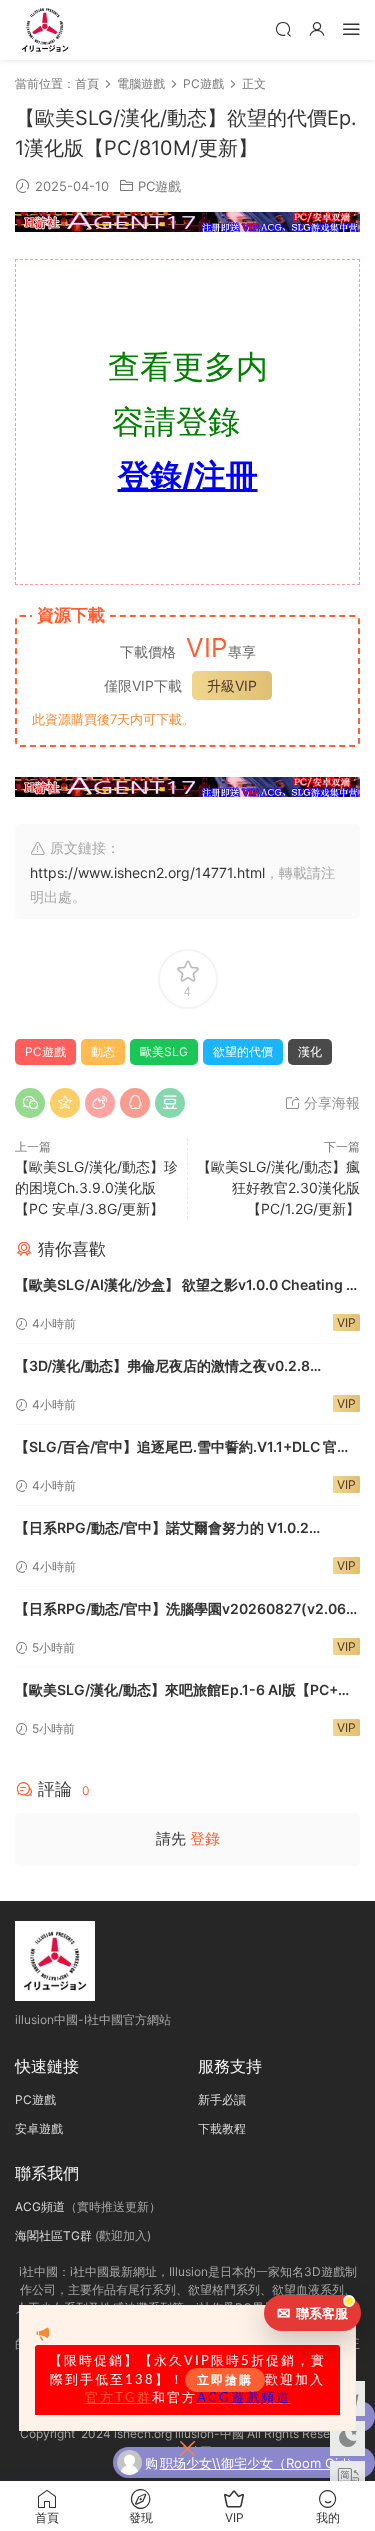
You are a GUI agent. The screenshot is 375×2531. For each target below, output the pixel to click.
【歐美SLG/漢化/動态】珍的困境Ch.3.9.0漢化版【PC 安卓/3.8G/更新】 (96, 1187)
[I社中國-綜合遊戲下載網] (45, 30)
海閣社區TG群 (53, 2235)
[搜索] (283, 28)
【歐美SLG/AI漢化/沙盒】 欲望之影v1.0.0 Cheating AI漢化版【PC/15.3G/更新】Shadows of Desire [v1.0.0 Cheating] (187, 1286)
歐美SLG (164, 1051)
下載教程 (222, 2128)
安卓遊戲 (39, 2128)
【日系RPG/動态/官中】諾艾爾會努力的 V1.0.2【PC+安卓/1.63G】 (162, 1529)
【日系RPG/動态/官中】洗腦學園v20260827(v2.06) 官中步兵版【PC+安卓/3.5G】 (183, 1610)
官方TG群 (118, 2398)
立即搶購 (225, 2380)
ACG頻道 (40, 2206)
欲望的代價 (243, 1051)
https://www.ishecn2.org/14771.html (147, 872)
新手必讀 (222, 2099)
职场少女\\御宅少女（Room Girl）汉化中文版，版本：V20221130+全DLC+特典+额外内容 (259, 2460)
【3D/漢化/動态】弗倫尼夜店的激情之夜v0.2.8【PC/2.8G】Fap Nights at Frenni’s (162, 1367)
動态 (103, 1051)
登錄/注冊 (188, 475)
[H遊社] (187, 222)
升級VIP (232, 685)
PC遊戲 (159, 186)
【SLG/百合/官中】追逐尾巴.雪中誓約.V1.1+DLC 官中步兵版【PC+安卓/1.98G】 (183, 1448)
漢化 (310, 1051)
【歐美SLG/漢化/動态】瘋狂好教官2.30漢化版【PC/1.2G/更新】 (278, 1187)
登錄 (205, 1838)
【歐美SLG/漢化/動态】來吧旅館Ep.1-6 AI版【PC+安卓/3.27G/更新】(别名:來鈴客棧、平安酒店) (183, 1691)
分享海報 (330, 1102)
